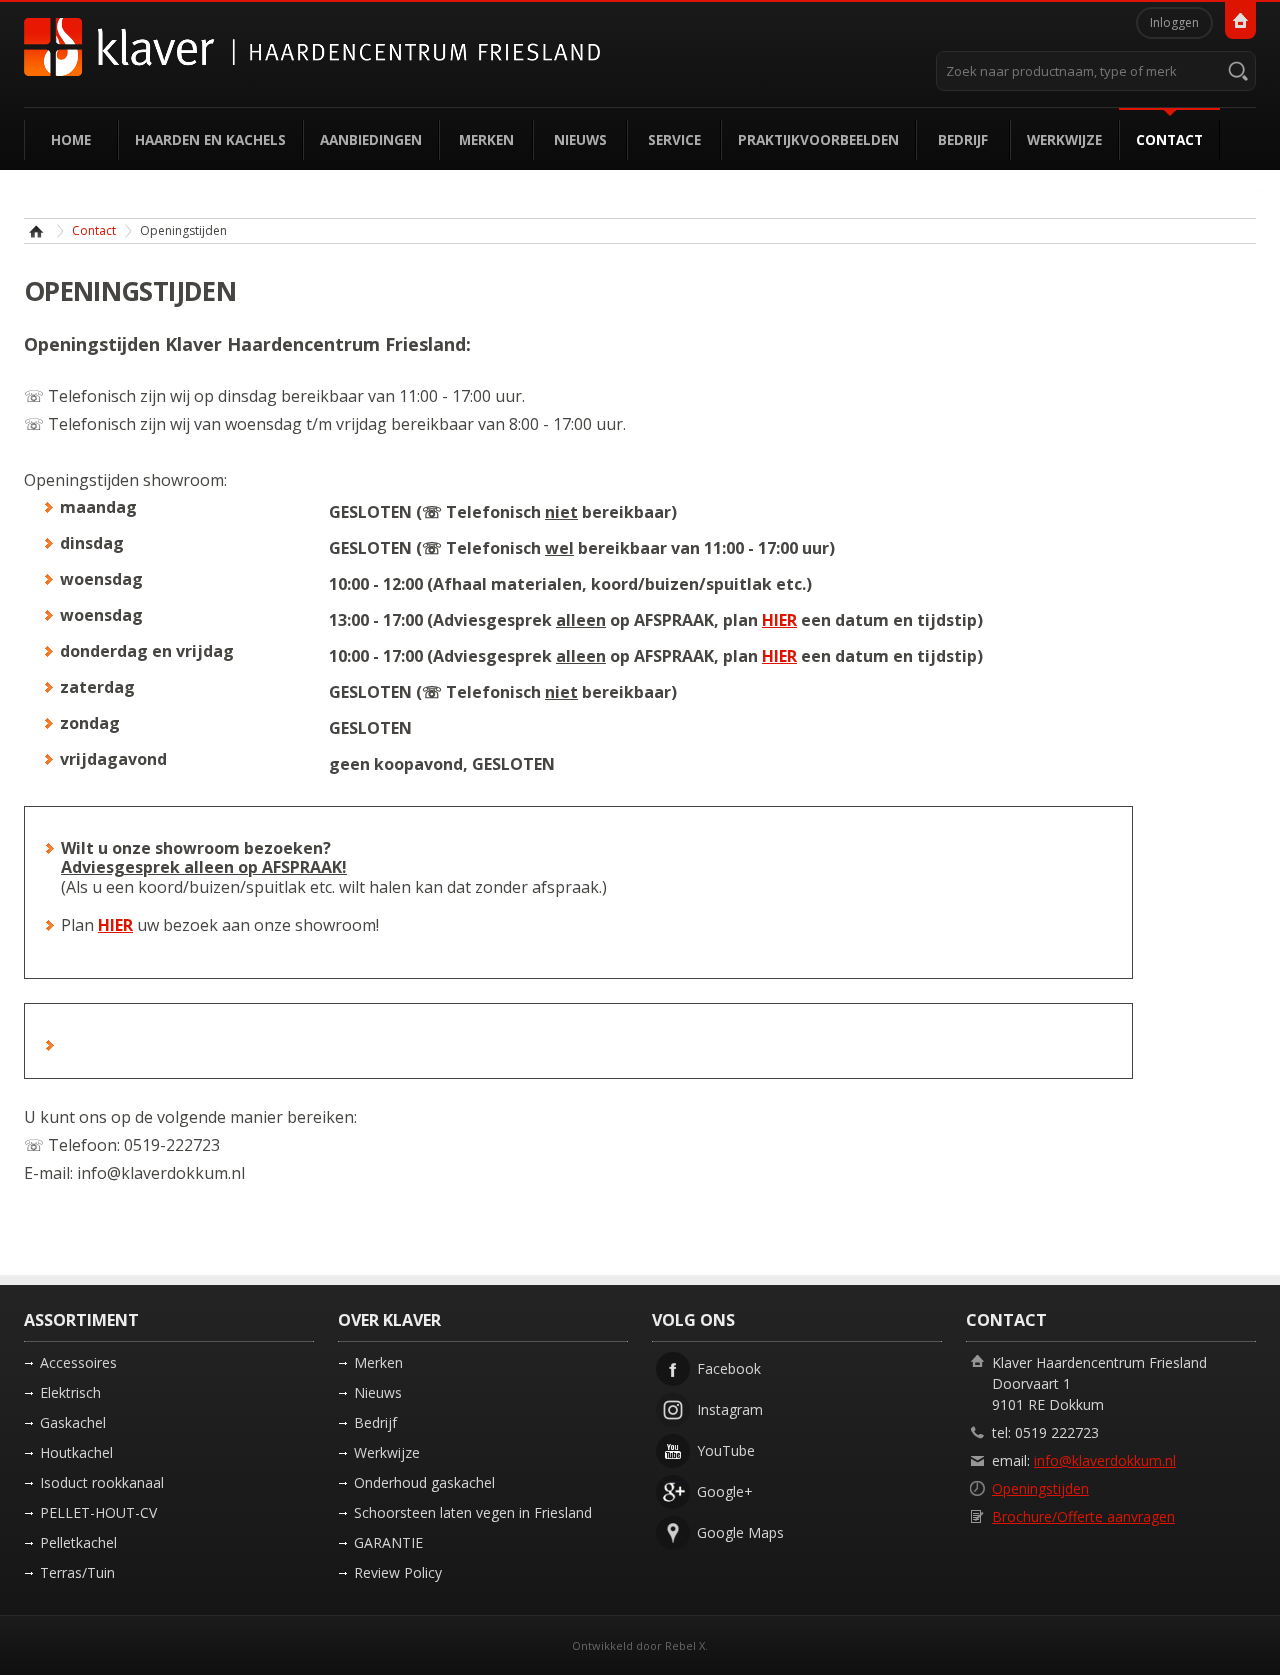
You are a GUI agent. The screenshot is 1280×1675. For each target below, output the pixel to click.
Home (71, 139)
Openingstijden (1040, 1488)
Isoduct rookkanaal (102, 1482)
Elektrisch (70, 1392)
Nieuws (580, 139)
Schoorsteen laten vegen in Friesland (473, 1512)
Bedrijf (963, 139)
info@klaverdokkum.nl (1105, 1460)
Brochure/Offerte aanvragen (1083, 1516)
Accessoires (78, 1362)
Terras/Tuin (77, 1572)
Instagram (730, 1409)
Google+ (725, 1491)
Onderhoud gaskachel (424, 1482)
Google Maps (740, 1532)
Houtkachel (76, 1452)
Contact (1169, 139)
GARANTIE (388, 1542)
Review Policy (398, 1572)
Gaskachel (73, 1422)
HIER (779, 620)
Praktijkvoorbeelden (818, 139)
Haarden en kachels (210, 139)
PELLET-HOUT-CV (98, 1512)
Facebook (729, 1368)
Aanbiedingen (371, 139)
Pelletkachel (78, 1542)
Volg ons (693, 1320)
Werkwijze (1064, 139)
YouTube (726, 1450)
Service (674, 139)
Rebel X (685, 1645)
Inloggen (1174, 22)
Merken (486, 139)
